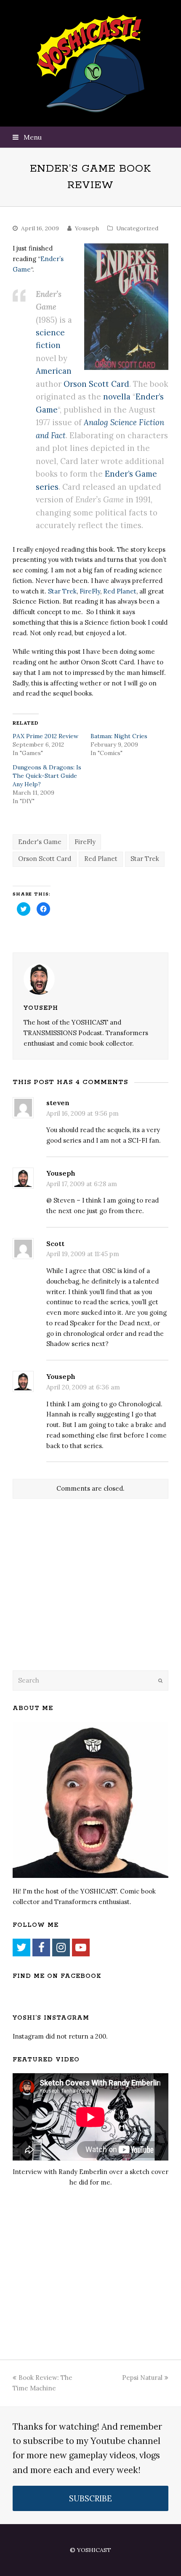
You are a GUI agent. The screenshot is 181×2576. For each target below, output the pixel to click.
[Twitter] (21, 1948)
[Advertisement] (72, 1596)
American (54, 371)
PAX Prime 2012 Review (45, 736)
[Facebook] (41, 1948)
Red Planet (120, 591)
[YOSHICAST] (91, 63)
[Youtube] (81, 1948)
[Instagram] (61, 1948)
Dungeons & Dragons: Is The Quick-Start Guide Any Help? (47, 776)
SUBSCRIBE (90, 2498)
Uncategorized (137, 228)
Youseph (87, 228)
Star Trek (62, 591)
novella (117, 397)
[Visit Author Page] (90, 979)
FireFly (90, 591)
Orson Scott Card (96, 384)
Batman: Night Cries (119, 736)
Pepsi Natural (142, 2378)
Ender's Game (40, 842)
